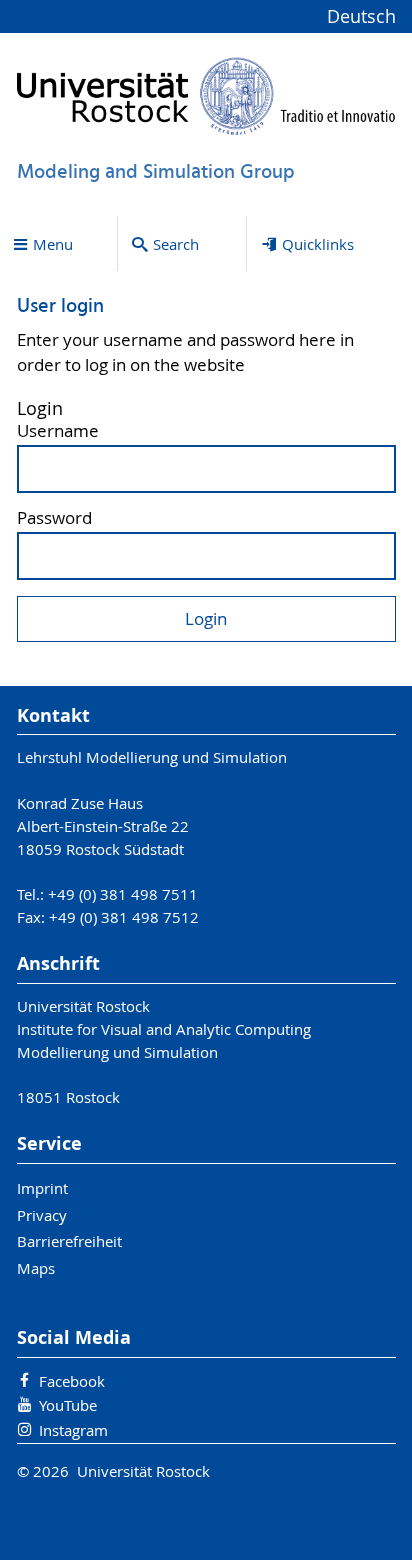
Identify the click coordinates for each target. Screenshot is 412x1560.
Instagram (73, 1430)
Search (176, 244)
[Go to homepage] (206, 96)
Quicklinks (318, 244)
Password (54, 518)
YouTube (68, 1405)
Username (58, 431)
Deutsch (361, 16)
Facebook (72, 1381)
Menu (53, 244)
